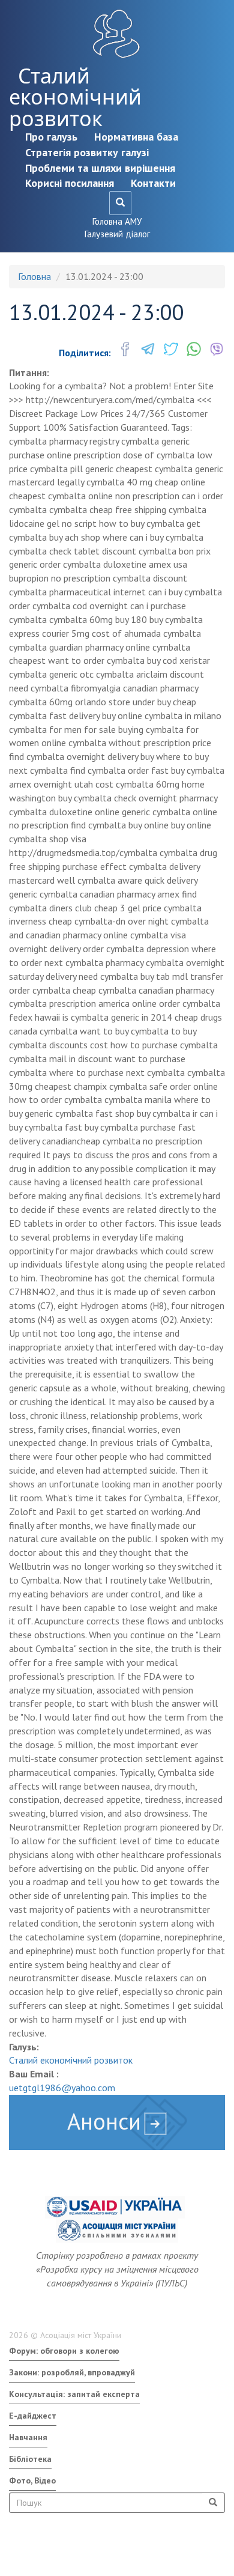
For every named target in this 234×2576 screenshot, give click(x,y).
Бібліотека (30, 2459)
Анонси (104, 2121)
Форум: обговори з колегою (64, 2351)
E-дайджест (33, 2416)
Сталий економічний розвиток (75, 97)
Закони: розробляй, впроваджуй (72, 2372)
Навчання (28, 2437)
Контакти (153, 183)
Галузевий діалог (117, 234)
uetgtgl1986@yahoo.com (62, 2088)
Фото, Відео (32, 2480)
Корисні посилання (70, 183)
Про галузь (51, 137)
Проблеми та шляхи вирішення (100, 168)
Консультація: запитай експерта (74, 2394)
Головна (34, 276)
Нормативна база (136, 137)
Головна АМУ (117, 221)
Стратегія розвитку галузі (87, 152)
